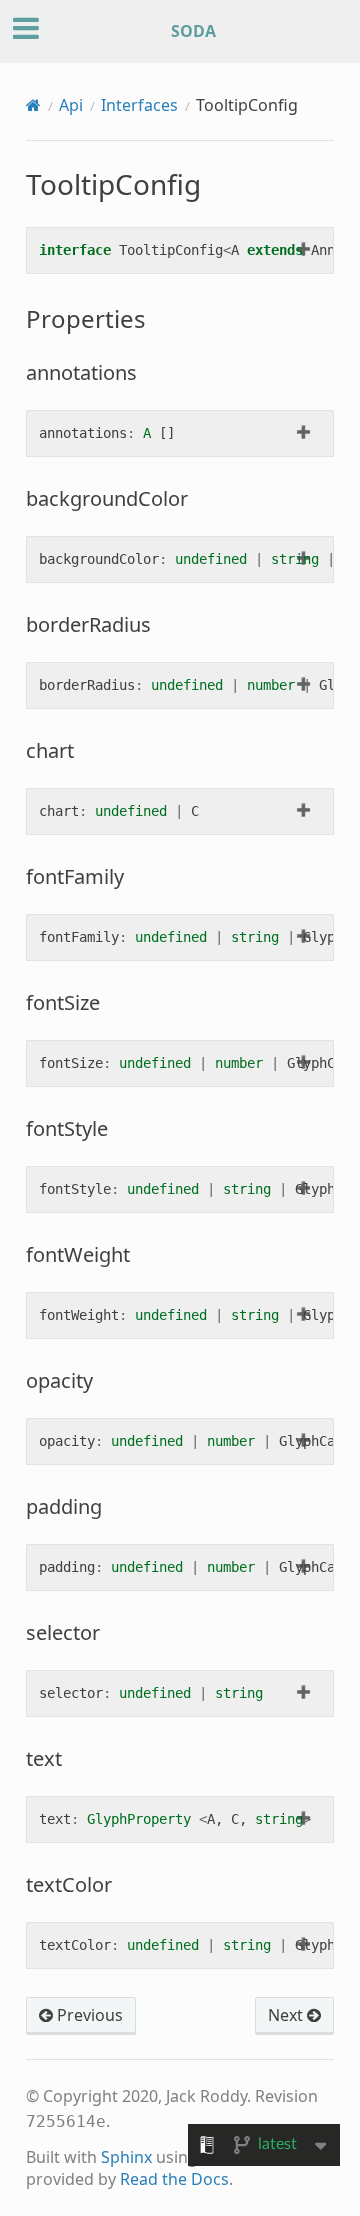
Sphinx (126, 2157)
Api (71, 105)
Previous (88, 2015)
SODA (193, 31)
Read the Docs (174, 2179)
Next (287, 2015)
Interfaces (139, 105)
